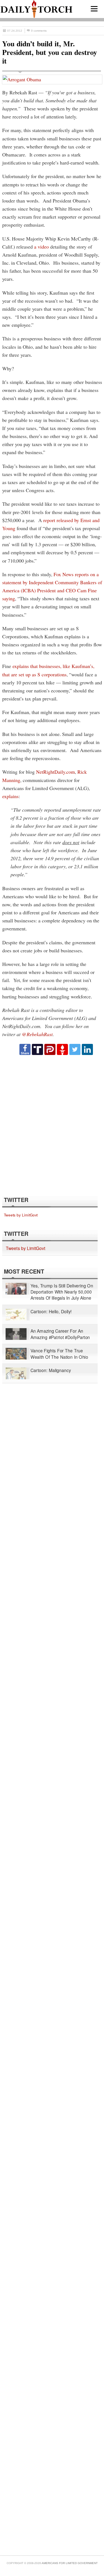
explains (10, 796)
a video (41, 247)
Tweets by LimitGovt (21, 1215)
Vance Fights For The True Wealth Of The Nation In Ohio (59, 1354)
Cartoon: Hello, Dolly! (51, 1312)
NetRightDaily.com (55, 772)
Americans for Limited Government (70, 2563)
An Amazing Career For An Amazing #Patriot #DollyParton (60, 1334)
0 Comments (39, 31)
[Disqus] (52, 1125)
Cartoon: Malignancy (51, 1371)
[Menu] (94, 9)
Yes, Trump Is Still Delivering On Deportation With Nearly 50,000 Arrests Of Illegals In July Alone (62, 1292)
